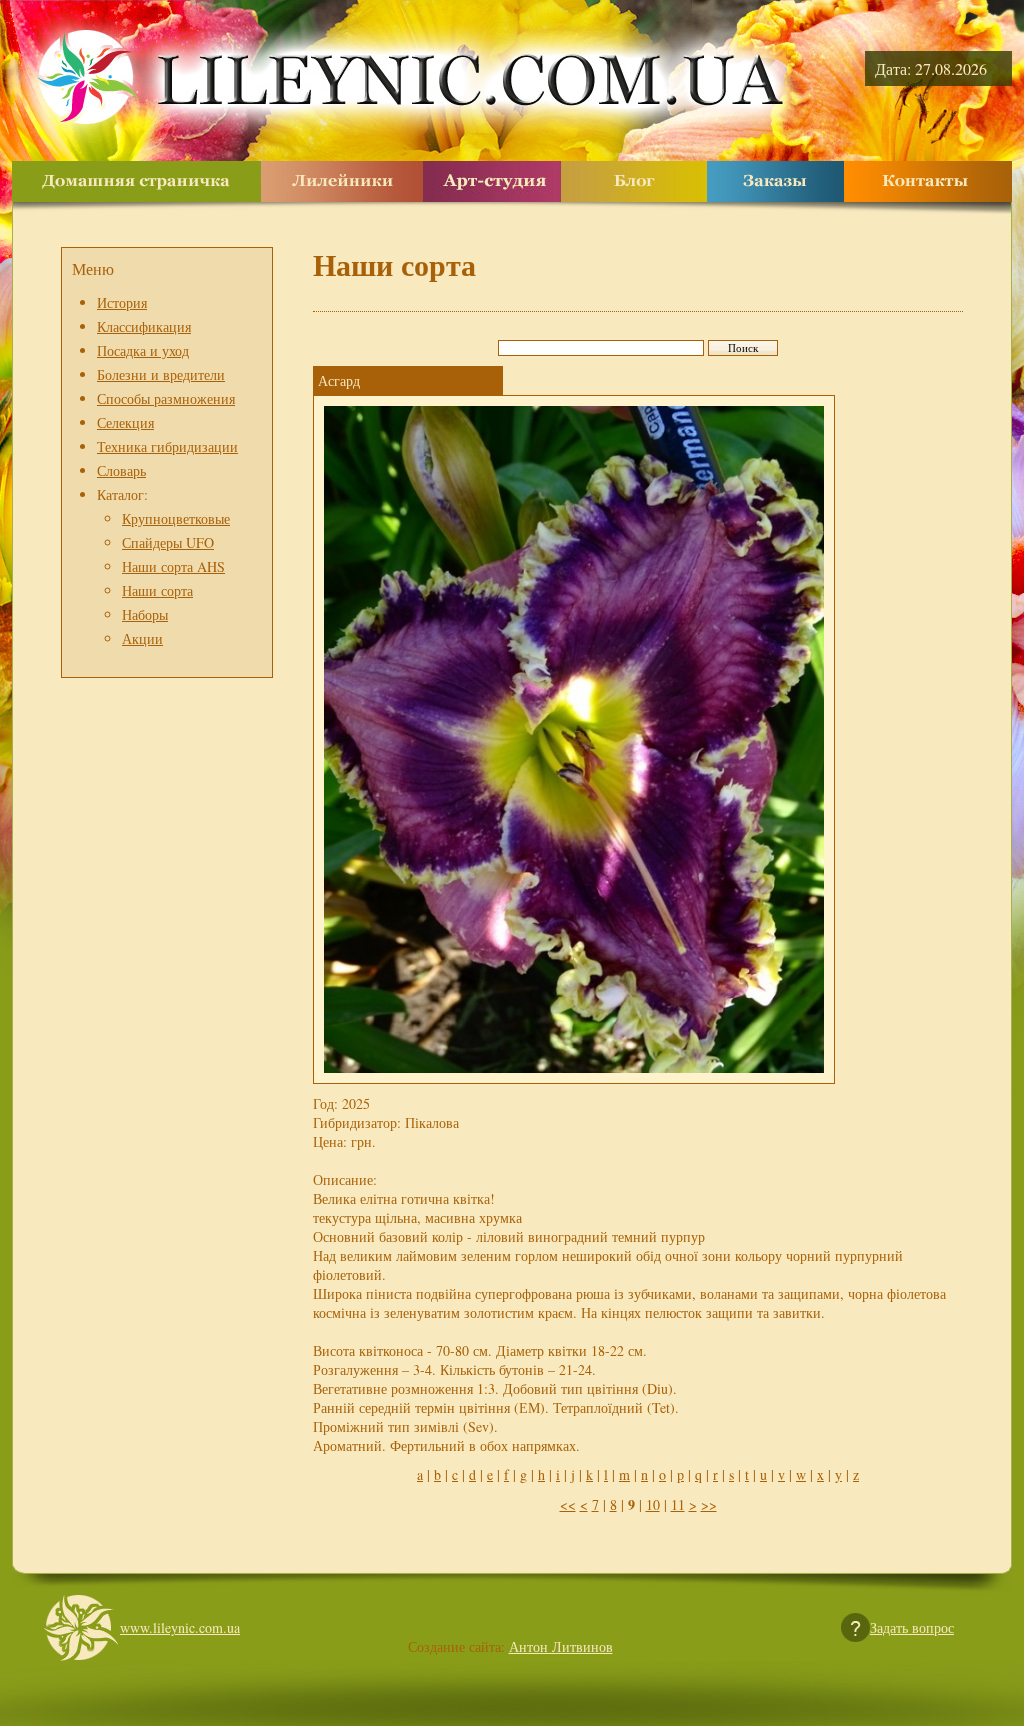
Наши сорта (157, 590)
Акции (142, 638)
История (122, 302)
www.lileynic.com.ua (180, 1627)
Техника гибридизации (167, 446)
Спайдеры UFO (168, 542)
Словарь (121, 470)
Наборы (145, 614)
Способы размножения (166, 398)
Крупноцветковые (176, 518)
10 (653, 1504)
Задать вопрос (912, 1627)
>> (709, 1504)
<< (568, 1504)
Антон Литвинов (561, 1646)
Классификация (144, 326)
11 (678, 1504)
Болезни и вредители (161, 374)
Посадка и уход (143, 350)
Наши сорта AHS (173, 566)
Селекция (125, 422)
